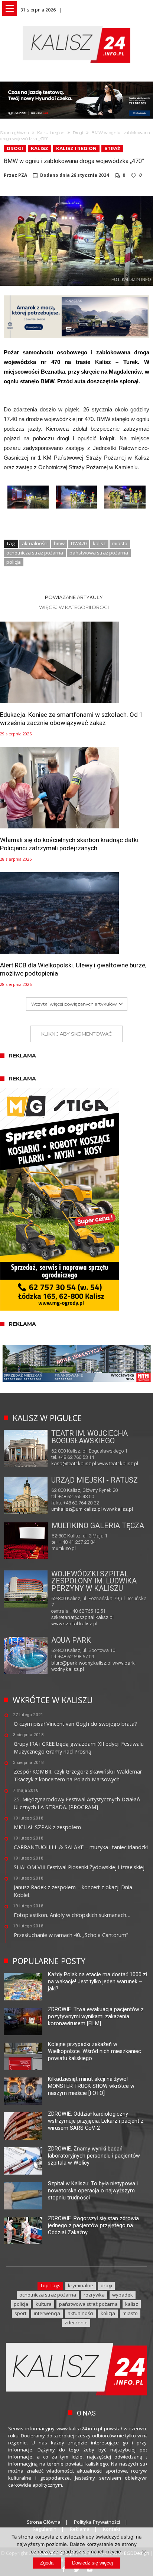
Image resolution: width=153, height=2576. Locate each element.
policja (14, 562)
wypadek (123, 2295)
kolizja (108, 2313)
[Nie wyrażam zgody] (144, 2552)
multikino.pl (64, 1548)
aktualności (35, 543)
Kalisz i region (51, 133)
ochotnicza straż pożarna (35, 553)
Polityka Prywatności (97, 2522)
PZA (23, 175)
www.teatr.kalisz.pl (118, 1464)
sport (20, 2313)
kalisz (99, 543)
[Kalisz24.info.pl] (76, 26)
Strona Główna (44, 2522)
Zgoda (47, 2563)
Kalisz (40, 148)
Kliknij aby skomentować (76, 1034)
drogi (106, 2285)
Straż (112, 148)
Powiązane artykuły (74, 597)
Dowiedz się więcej (92, 2563)
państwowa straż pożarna (99, 553)
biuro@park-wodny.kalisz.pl (81, 1663)
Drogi (78, 133)
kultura (44, 2304)
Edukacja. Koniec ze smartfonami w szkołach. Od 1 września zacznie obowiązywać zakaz (71, 719)
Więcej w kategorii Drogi (74, 607)
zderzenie (76, 2322)
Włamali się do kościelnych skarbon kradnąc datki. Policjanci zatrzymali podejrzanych (70, 844)
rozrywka (94, 2295)
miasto (120, 543)
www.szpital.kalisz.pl (74, 1624)
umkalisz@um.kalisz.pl (77, 1509)
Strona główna (14, 133)
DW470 (79, 543)
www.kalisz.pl (118, 1509)
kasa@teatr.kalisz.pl (74, 1464)
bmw (59, 543)
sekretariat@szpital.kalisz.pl (82, 1617)
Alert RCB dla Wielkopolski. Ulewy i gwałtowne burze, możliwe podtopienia (73, 969)
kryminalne (81, 2285)
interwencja (47, 2313)
